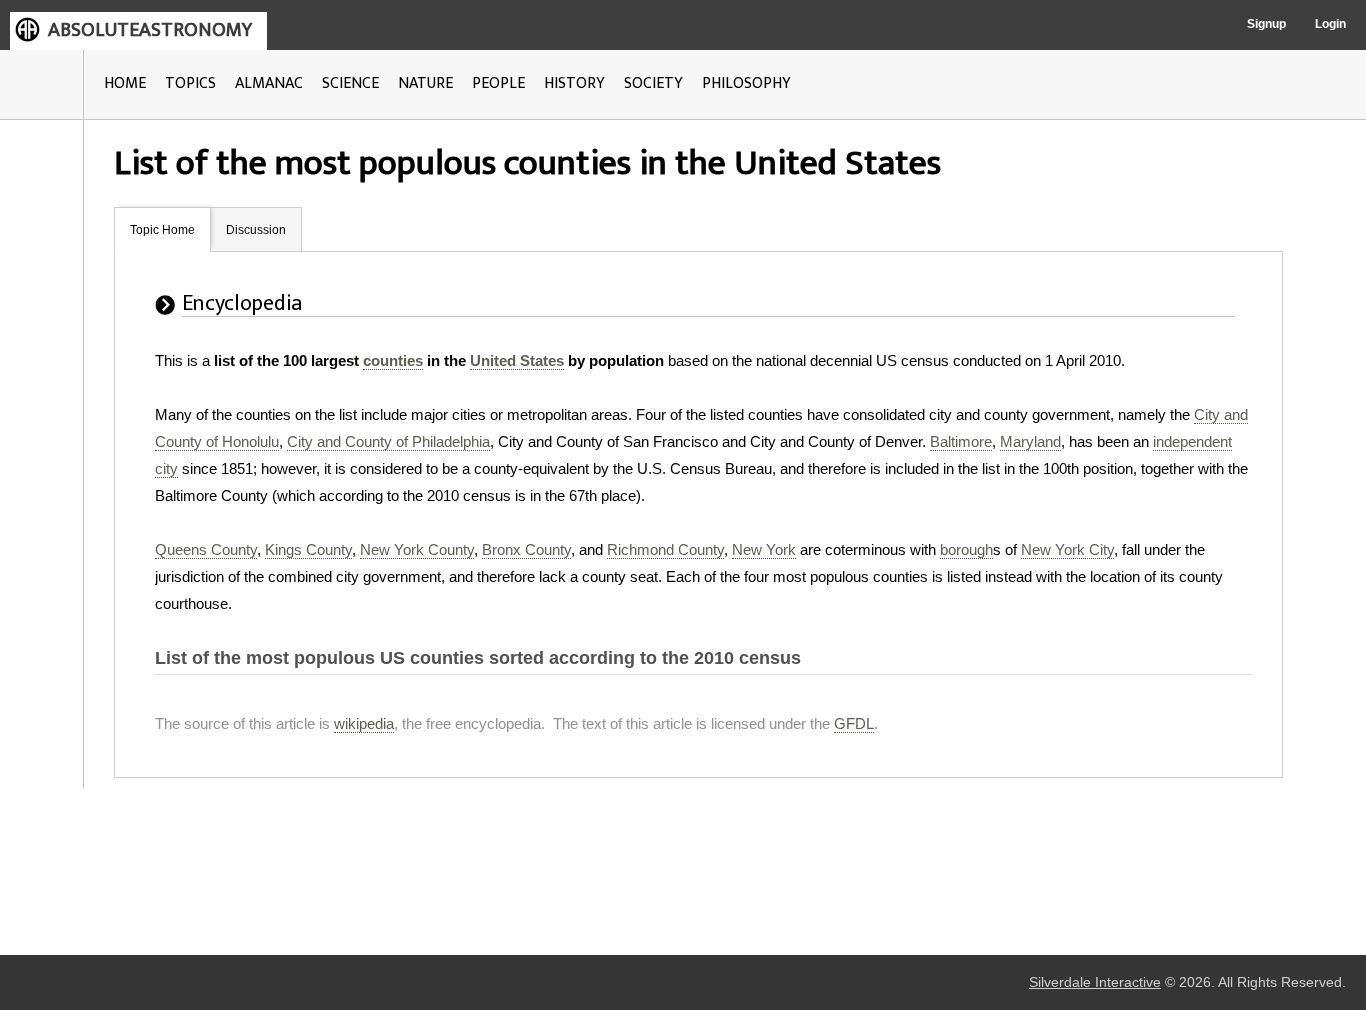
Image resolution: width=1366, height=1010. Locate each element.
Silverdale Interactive (1095, 982)
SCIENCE (350, 83)
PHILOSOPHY (746, 83)
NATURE (425, 83)
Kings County (308, 549)
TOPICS (190, 83)
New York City (1067, 549)
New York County (417, 549)
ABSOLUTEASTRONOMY (150, 30)
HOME (125, 83)
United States (517, 360)
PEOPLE (498, 83)
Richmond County (665, 549)
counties (393, 360)
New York (764, 549)
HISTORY (574, 83)
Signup (1266, 24)
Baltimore (961, 441)
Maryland (1030, 441)
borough (966, 549)
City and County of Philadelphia (388, 441)
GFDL (854, 723)
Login (1330, 24)
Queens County (206, 549)
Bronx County (526, 549)
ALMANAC (269, 83)
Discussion (256, 230)
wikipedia (364, 723)
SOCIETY (653, 83)
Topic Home (162, 230)
